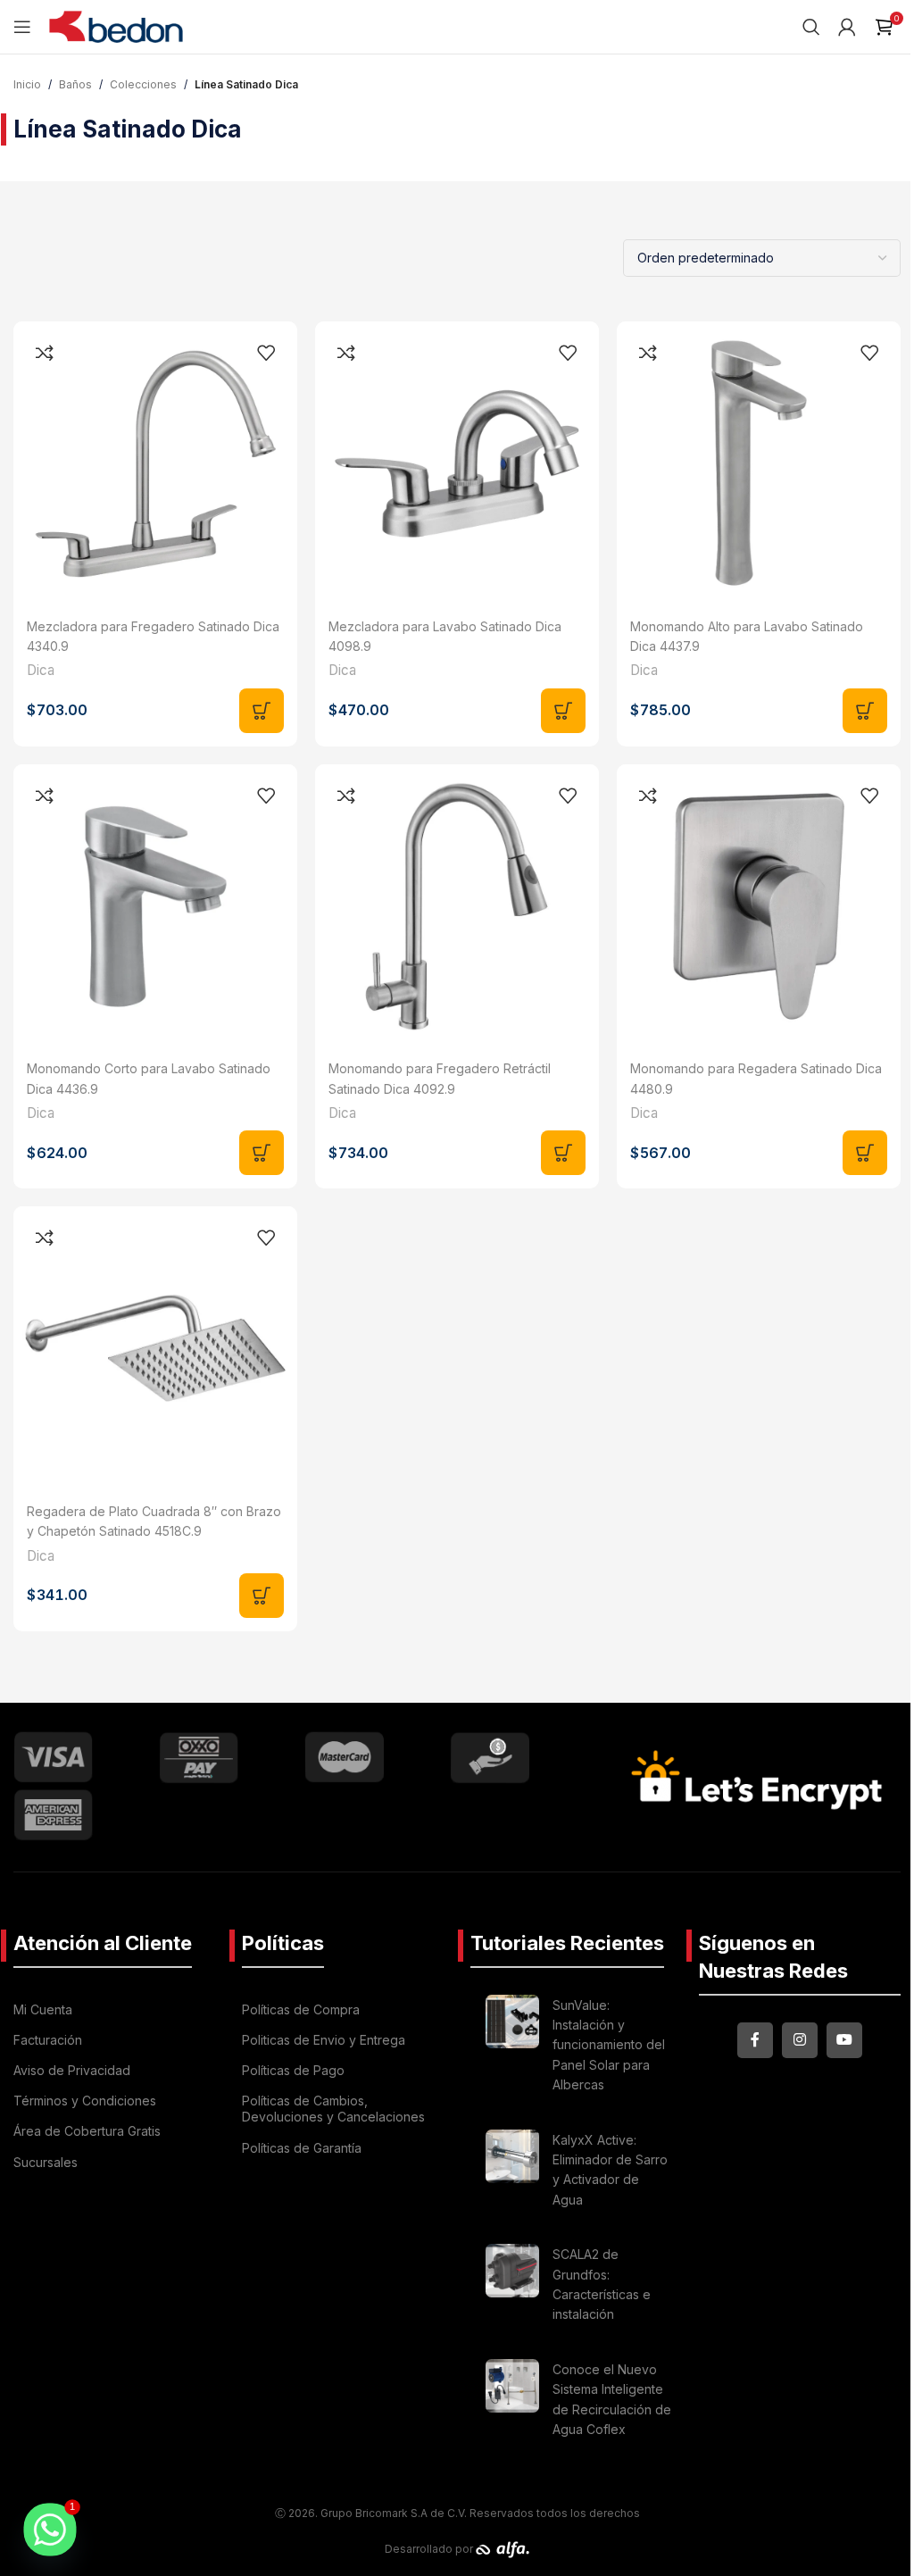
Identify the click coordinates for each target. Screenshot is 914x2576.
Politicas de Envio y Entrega (324, 2040)
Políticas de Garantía (302, 2148)
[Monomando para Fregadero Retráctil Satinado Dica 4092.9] (457, 906)
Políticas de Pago (293, 2070)
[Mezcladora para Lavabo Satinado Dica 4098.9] (457, 463)
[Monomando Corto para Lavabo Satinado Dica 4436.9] (155, 906)
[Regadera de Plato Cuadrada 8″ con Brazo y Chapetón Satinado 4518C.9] (155, 1348)
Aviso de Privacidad (72, 2070)
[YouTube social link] (844, 2040)
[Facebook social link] (755, 2040)
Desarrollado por (430, 2549)
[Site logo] (116, 25)
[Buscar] (811, 27)
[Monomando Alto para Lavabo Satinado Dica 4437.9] (759, 463)
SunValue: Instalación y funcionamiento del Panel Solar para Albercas (609, 2045)
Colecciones (143, 84)
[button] (262, 711)
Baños (75, 84)
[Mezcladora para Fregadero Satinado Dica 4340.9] (155, 463)
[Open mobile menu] (22, 27)
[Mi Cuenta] (847, 27)
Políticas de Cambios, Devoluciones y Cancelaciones (333, 2109)
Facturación (48, 2040)
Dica (41, 670)
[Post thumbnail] (512, 2048)
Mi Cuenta (43, 2009)
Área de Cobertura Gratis (87, 2131)
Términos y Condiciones (85, 2101)
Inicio (27, 84)
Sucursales (46, 2162)
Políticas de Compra (301, 2009)
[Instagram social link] (800, 2040)
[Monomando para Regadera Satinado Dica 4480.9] (759, 906)
